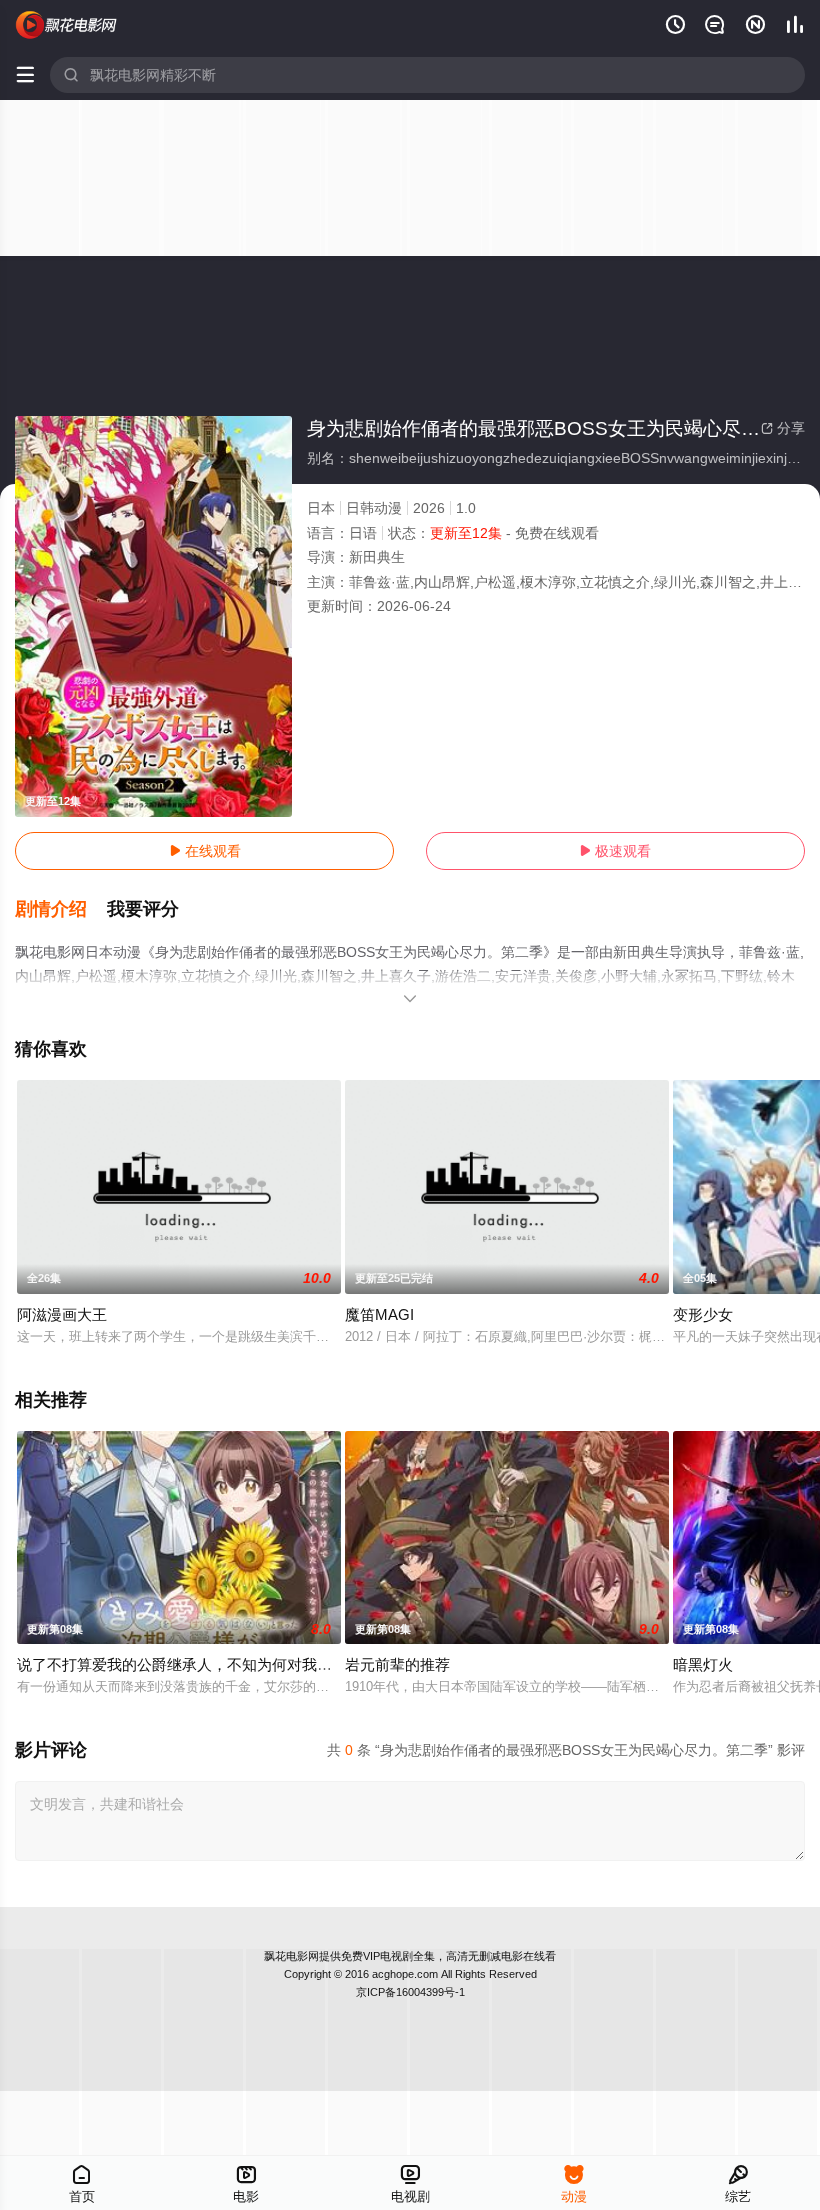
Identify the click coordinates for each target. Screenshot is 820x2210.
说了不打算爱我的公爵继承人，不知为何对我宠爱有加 (197, 1664)
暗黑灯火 (703, 1664)
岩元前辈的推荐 (397, 1664)
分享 (783, 428)
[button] (61, 910)
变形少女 (703, 1314)
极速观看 (615, 851)
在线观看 (205, 851)
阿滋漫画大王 (62, 1314)
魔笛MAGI (379, 1314)
